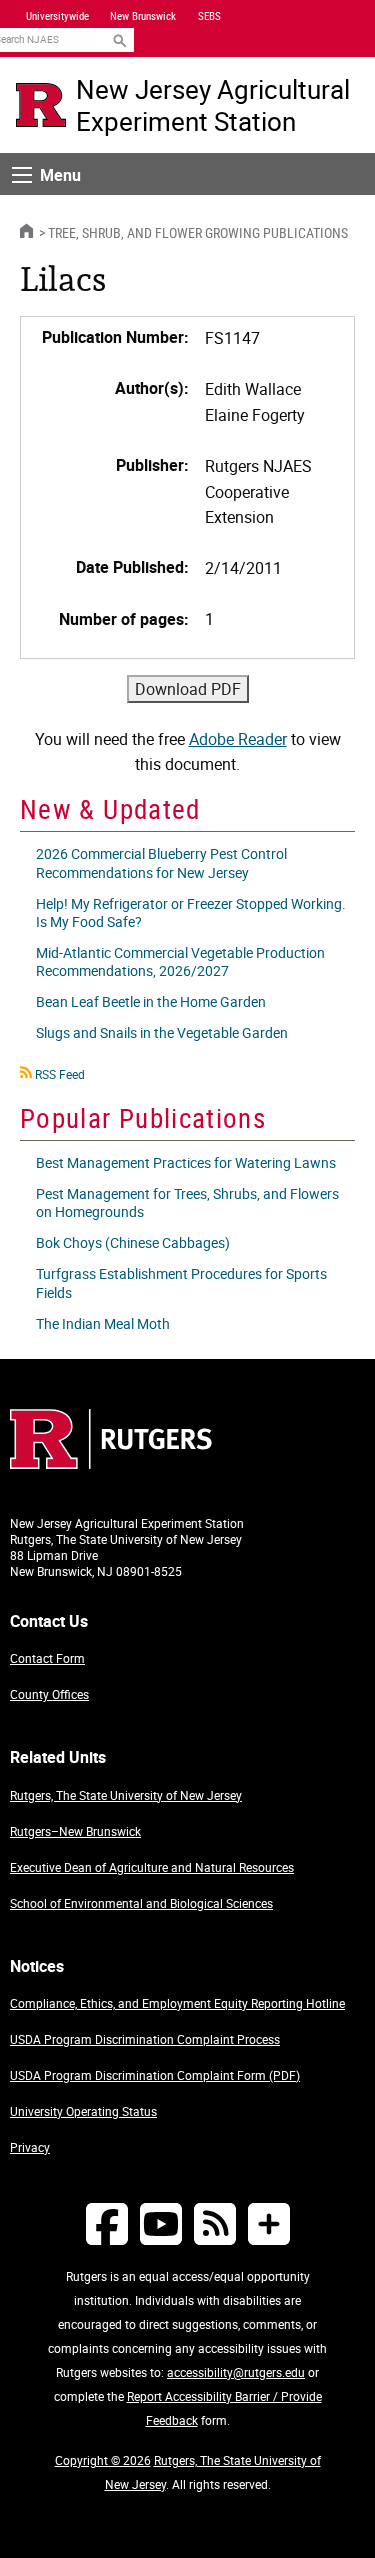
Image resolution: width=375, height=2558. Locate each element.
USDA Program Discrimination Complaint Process (145, 2039)
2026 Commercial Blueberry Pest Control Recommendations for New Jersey (161, 862)
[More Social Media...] (269, 2223)
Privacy (30, 2147)
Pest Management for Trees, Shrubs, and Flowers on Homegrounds (187, 1202)
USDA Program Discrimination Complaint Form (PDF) (155, 2075)
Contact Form (47, 1658)
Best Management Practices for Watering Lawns (186, 1162)
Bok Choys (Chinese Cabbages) (133, 1242)
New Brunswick (143, 16)
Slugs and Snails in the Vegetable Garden (162, 1032)
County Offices (49, 1694)
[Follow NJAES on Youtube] (161, 2223)
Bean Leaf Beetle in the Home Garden (151, 1001)
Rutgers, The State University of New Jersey (126, 1795)
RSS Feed (60, 1074)
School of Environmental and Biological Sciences (141, 1903)
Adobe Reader (238, 739)
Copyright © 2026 (103, 2460)
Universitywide (57, 16)
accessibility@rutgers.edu (236, 2372)
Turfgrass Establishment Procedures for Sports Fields (181, 1282)
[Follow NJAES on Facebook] (107, 2223)
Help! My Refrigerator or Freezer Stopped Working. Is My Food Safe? (191, 912)
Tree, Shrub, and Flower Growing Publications (198, 232)
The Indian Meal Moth (103, 1323)
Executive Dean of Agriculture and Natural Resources (152, 1867)
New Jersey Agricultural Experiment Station (213, 105)
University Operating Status (83, 2111)
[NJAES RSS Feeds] (215, 2223)
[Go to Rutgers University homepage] (41, 105)
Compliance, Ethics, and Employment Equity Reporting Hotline (177, 2003)
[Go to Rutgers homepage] (111, 1463)
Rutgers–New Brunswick (75, 1831)
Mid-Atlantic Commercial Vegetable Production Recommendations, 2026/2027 (180, 961)
